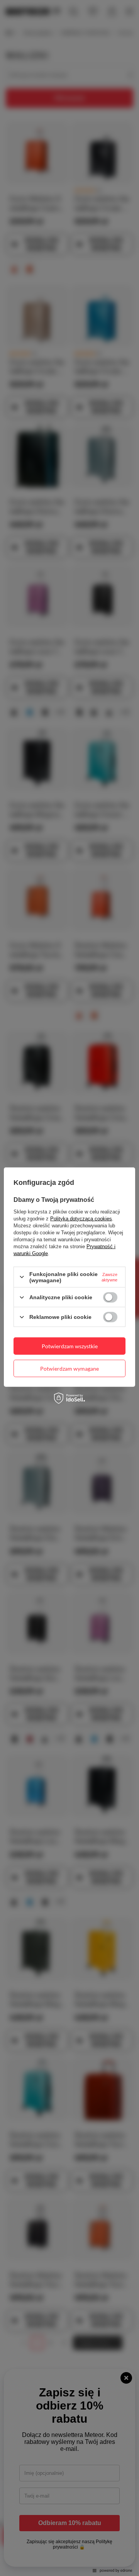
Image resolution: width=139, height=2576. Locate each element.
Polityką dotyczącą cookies (81, 1218)
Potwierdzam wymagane (69, 1368)
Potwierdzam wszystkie (70, 1346)
